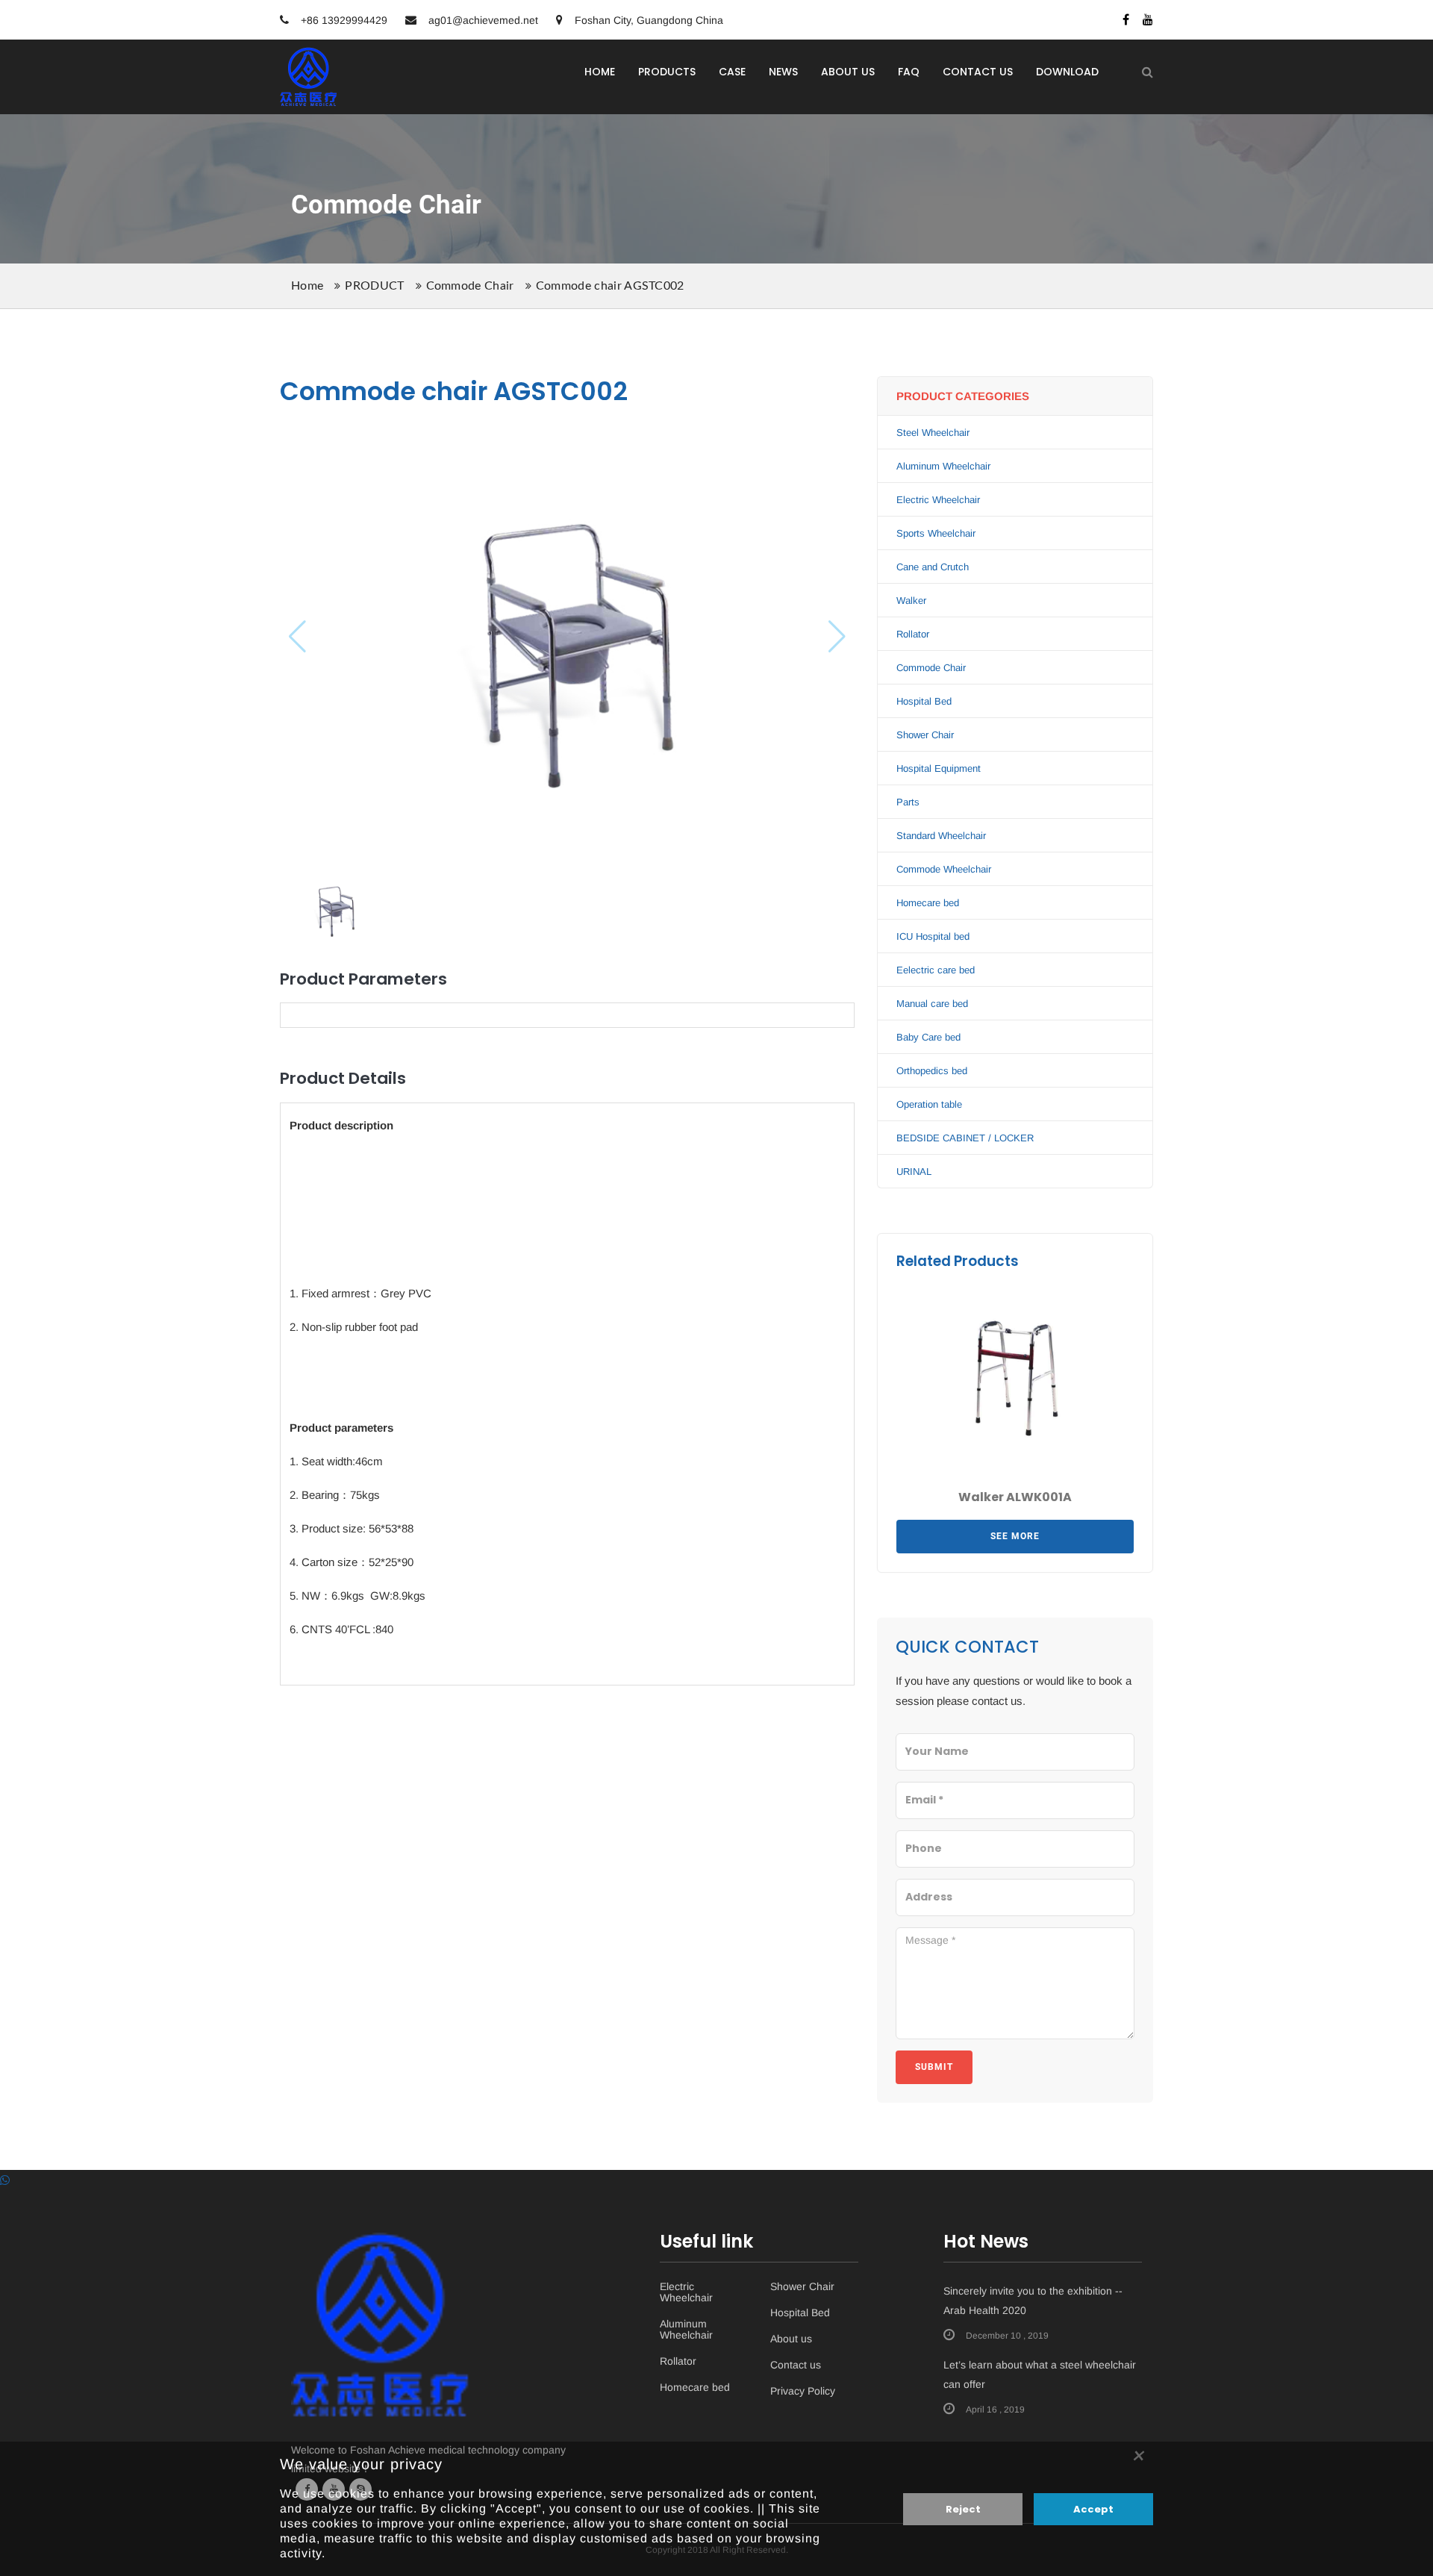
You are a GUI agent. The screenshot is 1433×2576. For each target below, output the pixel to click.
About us (791, 2339)
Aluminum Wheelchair (943, 466)
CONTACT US (978, 72)
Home (307, 286)
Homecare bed (928, 903)
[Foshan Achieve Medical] (309, 57)
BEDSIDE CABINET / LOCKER (965, 1138)
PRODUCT (374, 286)
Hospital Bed (924, 701)
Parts (908, 802)
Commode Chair (470, 286)
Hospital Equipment (939, 768)
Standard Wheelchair (941, 836)
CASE (732, 72)
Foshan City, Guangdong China (647, 20)
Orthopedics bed (932, 1071)
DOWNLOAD (1067, 72)
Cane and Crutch (933, 567)
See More (1015, 1536)
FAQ (909, 72)
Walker (911, 601)
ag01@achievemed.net (483, 20)
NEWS (783, 72)
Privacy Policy (803, 2391)
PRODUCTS (667, 72)
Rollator (913, 634)
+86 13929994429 (343, 20)
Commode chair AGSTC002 (610, 286)
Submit (934, 2067)
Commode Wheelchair (944, 869)
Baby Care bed (928, 1037)
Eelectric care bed (936, 970)
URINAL (914, 1172)
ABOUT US (848, 72)
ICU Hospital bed (933, 936)
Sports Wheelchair (936, 533)
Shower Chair (925, 735)
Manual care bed (932, 1004)
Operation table (929, 1104)
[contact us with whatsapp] (5, 2180)
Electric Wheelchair (938, 500)
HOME (600, 72)
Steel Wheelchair (933, 433)
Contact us (796, 2365)
